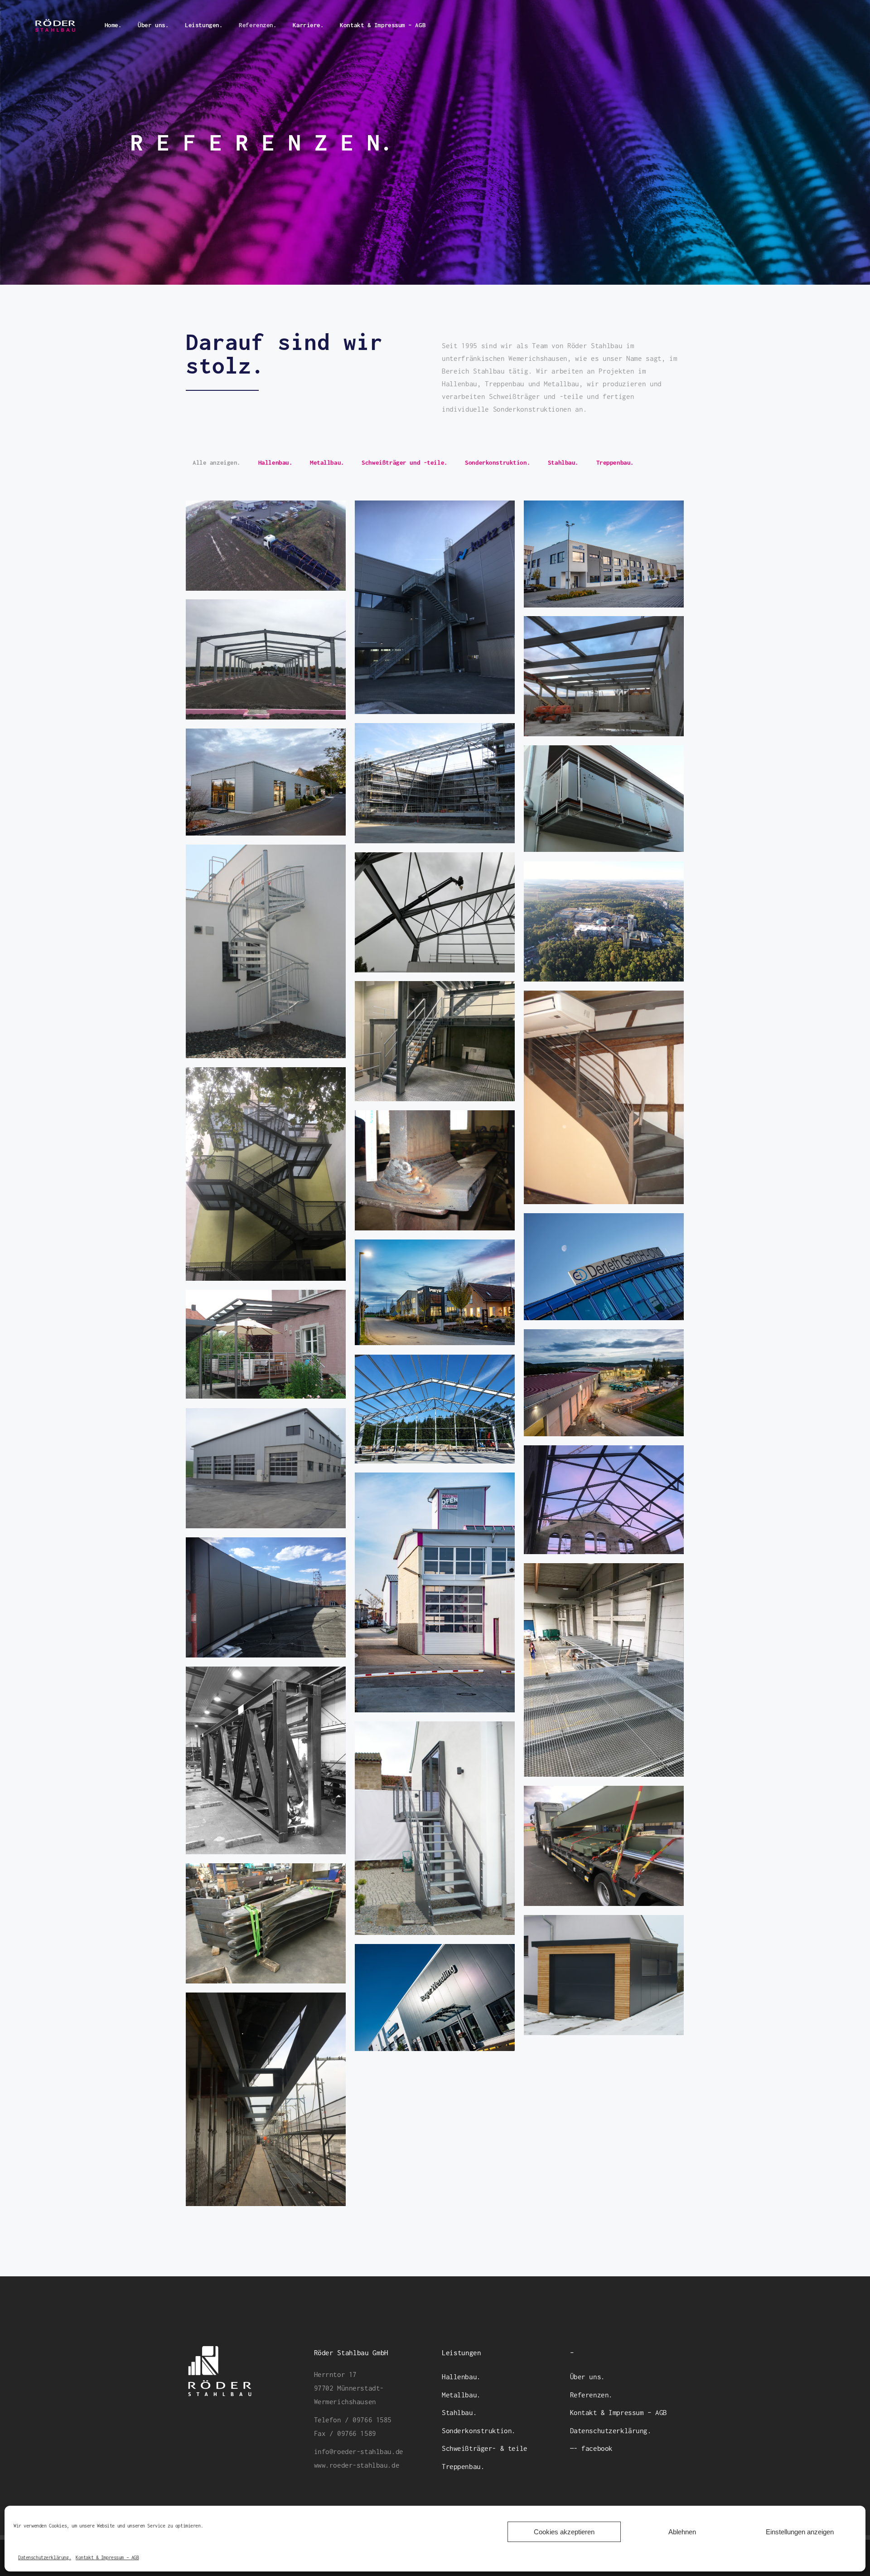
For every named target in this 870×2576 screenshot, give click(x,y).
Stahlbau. (459, 2412)
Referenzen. (591, 2395)
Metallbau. (461, 2395)
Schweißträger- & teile (485, 2448)
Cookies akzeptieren (564, 2532)
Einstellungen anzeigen (800, 2532)
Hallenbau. (461, 2377)
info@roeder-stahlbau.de (359, 2451)
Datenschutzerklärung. (45, 2557)
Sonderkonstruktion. (479, 2430)
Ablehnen (682, 2532)
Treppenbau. (463, 2466)
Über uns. (587, 2377)
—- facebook (591, 2448)
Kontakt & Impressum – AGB (107, 2557)
